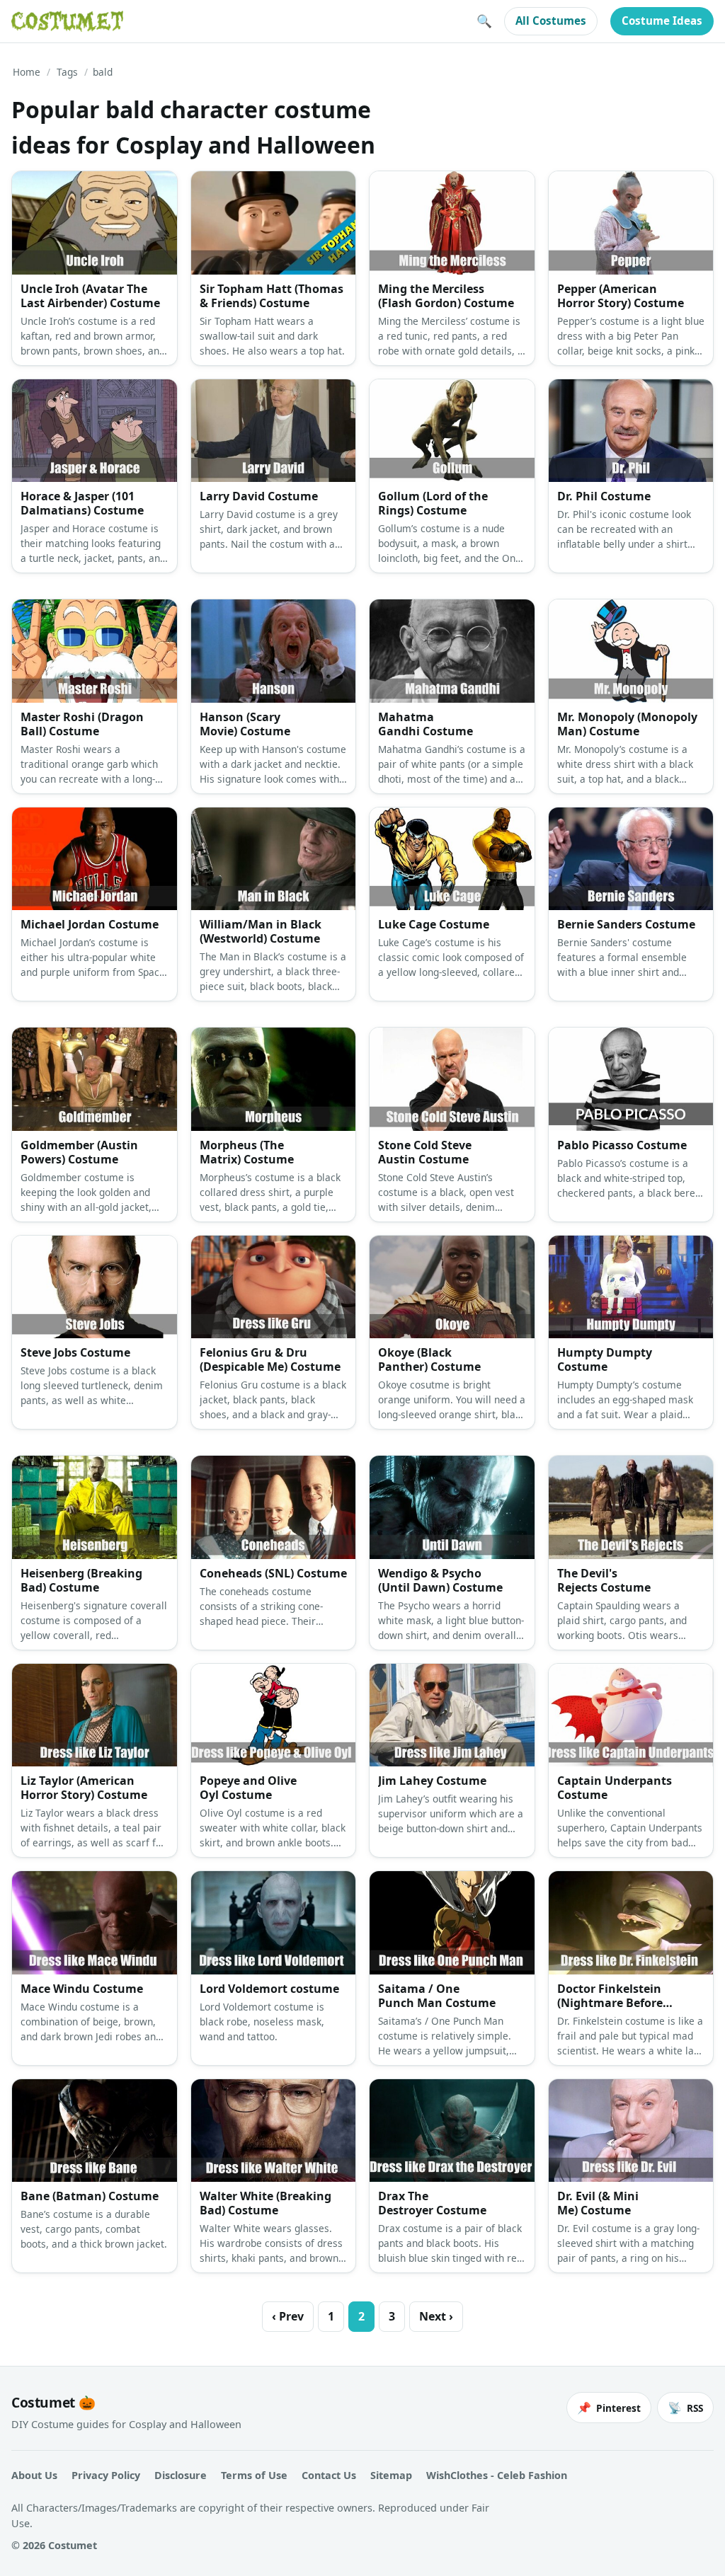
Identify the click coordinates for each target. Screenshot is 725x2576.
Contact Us (329, 2475)
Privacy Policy (106, 2475)
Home (27, 72)
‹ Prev (288, 2316)
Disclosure (181, 2475)
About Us (34, 2475)
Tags (67, 72)
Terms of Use (254, 2475)
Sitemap (391, 2475)
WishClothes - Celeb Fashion (497, 2475)
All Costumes (551, 21)
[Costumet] (67, 21)
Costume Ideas (662, 21)
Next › (436, 2316)
